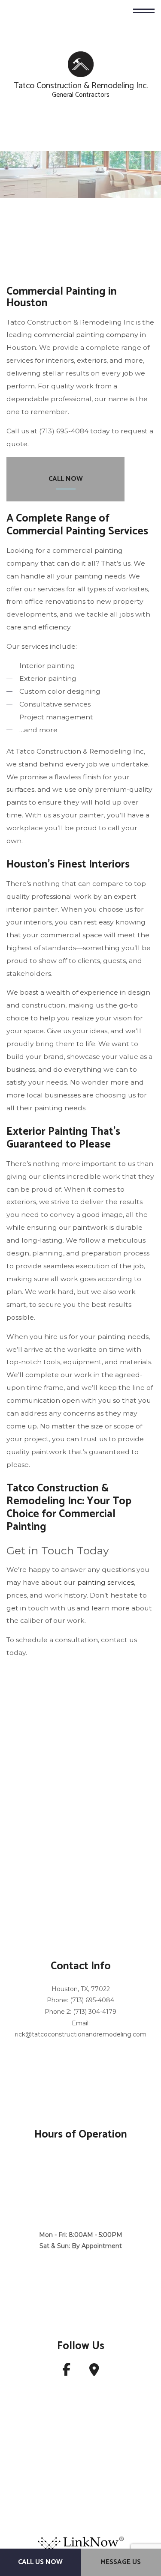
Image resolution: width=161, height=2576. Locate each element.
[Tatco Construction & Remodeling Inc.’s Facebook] (66, 2373)
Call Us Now (40, 2562)
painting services (106, 1583)
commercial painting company (86, 335)
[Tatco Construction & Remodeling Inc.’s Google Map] (94, 2373)
